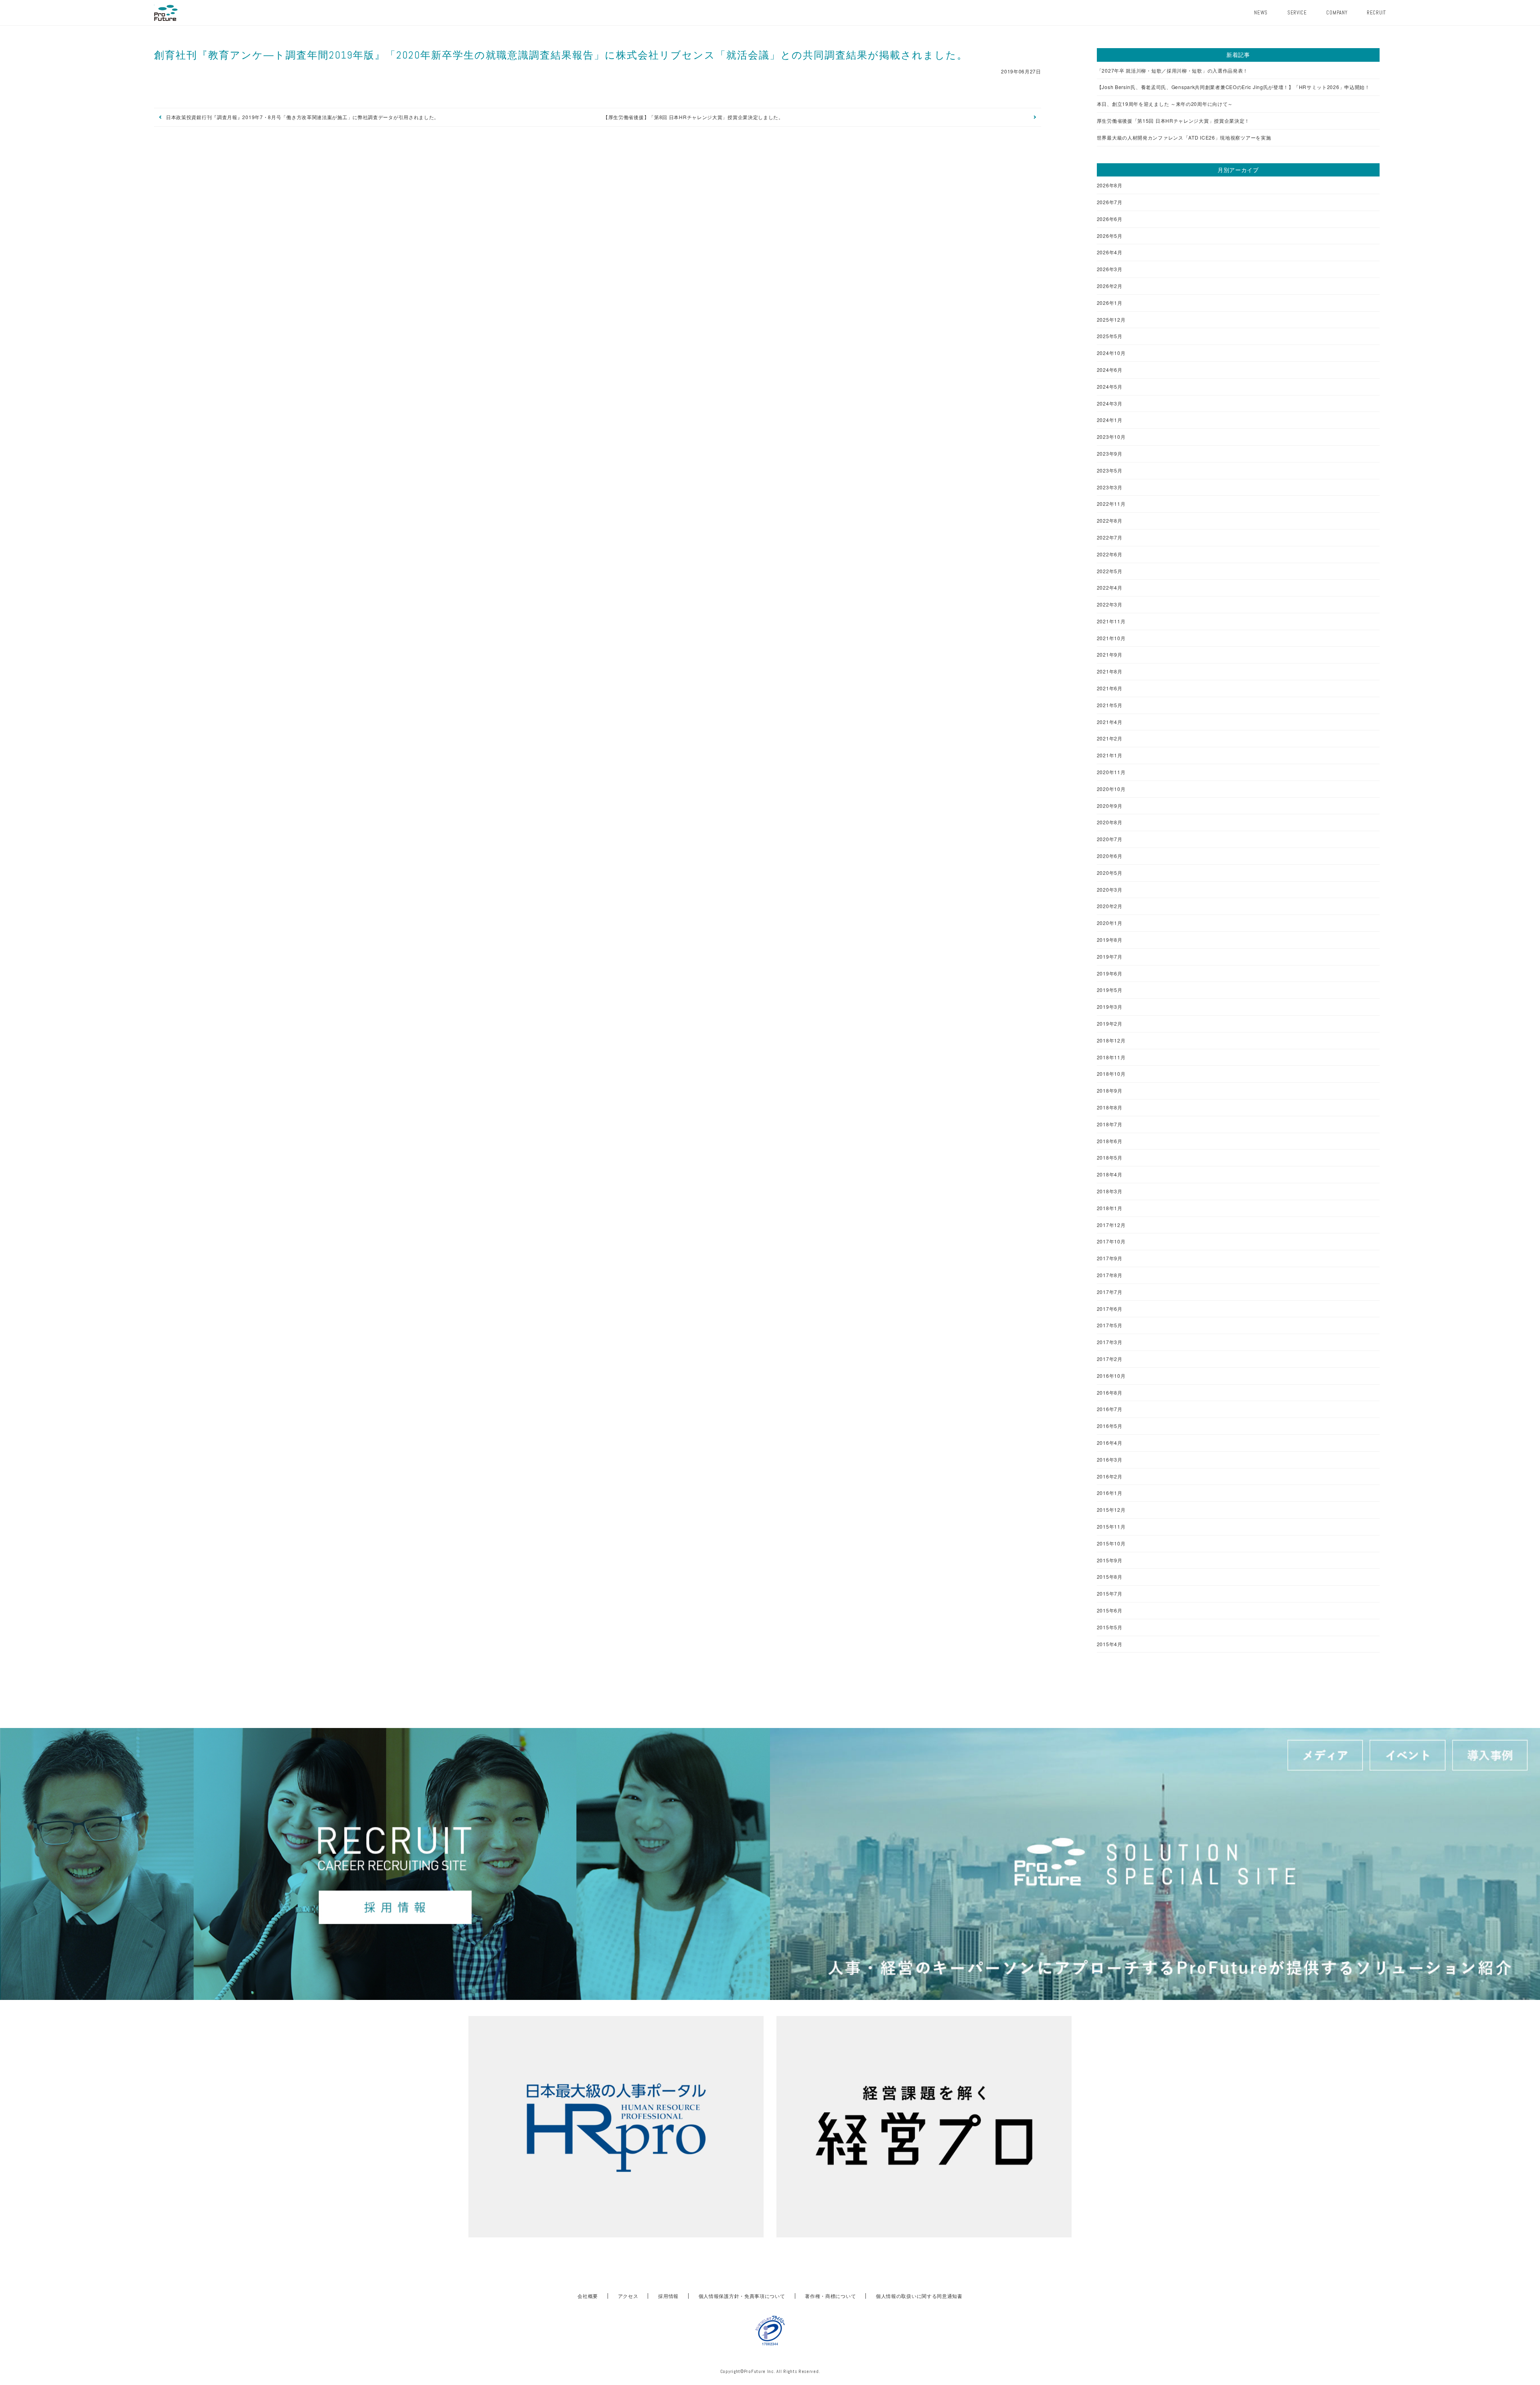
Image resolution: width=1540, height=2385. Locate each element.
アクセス (628, 2296)
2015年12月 (1111, 1510)
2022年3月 (1110, 604)
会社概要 (588, 2296)
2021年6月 (1110, 688)
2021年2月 (1110, 738)
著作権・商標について (830, 2296)
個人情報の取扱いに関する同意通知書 (919, 2296)
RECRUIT (1376, 13)
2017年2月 (1110, 1359)
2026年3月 (1110, 269)
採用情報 (668, 2296)
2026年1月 (1110, 303)
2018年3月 (1110, 1191)
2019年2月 (1110, 1024)
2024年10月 (1111, 353)
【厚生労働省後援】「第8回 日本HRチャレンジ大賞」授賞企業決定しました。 (693, 117)
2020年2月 (1110, 906)
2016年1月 (1110, 1493)
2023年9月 (1110, 454)
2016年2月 (1110, 1476)
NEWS (1261, 13)
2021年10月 (1111, 638)
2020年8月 (1110, 822)
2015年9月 (1110, 1560)
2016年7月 (1110, 1409)
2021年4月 (1110, 722)
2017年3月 (1110, 1342)
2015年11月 (1111, 1527)
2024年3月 (1110, 404)
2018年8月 (1110, 1107)
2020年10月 (1111, 789)
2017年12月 (1111, 1225)
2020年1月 (1110, 923)
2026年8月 (1110, 185)
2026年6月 (1110, 219)
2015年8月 (1110, 1577)
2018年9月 (1110, 1091)
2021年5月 (1110, 705)
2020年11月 (1111, 772)
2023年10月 (1111, 437)
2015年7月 (1110, 1594)
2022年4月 (1110, 588)
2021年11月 (1111, 621)
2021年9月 (1110, 655)
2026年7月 (1110, 202)
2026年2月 (1110, 286)
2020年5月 (1110, 873)
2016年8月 (1110, 1393)
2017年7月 (1110, 1292)
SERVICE (1297, 13)
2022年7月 (1110, 537)
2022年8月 (1110, 521)
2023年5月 (1110, 471)
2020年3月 (1110, 890)
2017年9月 (1110, 1258)
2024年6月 (1110, 370)
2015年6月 (1110, 1610)
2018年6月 (1110, 1141)
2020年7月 (1110, 839)
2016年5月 (1110, 1426)
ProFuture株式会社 (166, 13)
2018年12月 (1111, 1040)
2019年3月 (1110, 1007)
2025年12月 (1111, 320)
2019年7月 (1110, 957)
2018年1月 (1110, 1208)
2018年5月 (1110, 1158)
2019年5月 (1110, 990)
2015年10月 (1111, 1543)
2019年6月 (1110, 973)
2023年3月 (1110, 487)
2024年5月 (1110, 387)
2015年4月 (1110, 1644)
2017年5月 (1110, 1325)
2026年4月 (1110, 252)
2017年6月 (1110, 1309)
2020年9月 (1110, 806)
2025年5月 (1110, 336)
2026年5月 (1110, 236)
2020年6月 (1110, 856)
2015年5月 (1110, 1627)
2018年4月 (1110, 1174)
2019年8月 (1110, 940)
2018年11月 (1111, 1057)
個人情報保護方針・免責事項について (742, 2296)
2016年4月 (1110, 1443)
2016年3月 (1110, 1460)
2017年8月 (1110, 1275)
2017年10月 (1111, 1241)
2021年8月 (1110, 671)
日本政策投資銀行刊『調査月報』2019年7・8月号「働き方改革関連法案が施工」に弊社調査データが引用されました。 (303, 117)
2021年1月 (1110, 755)
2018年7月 (1110, 1124)
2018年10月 (1111, 1074)
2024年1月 (1110, 420)
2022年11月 (1111, 504)
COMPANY (1337, 13)
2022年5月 (1110, 571)
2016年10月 (1111, 1376)
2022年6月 (1110, 554)
